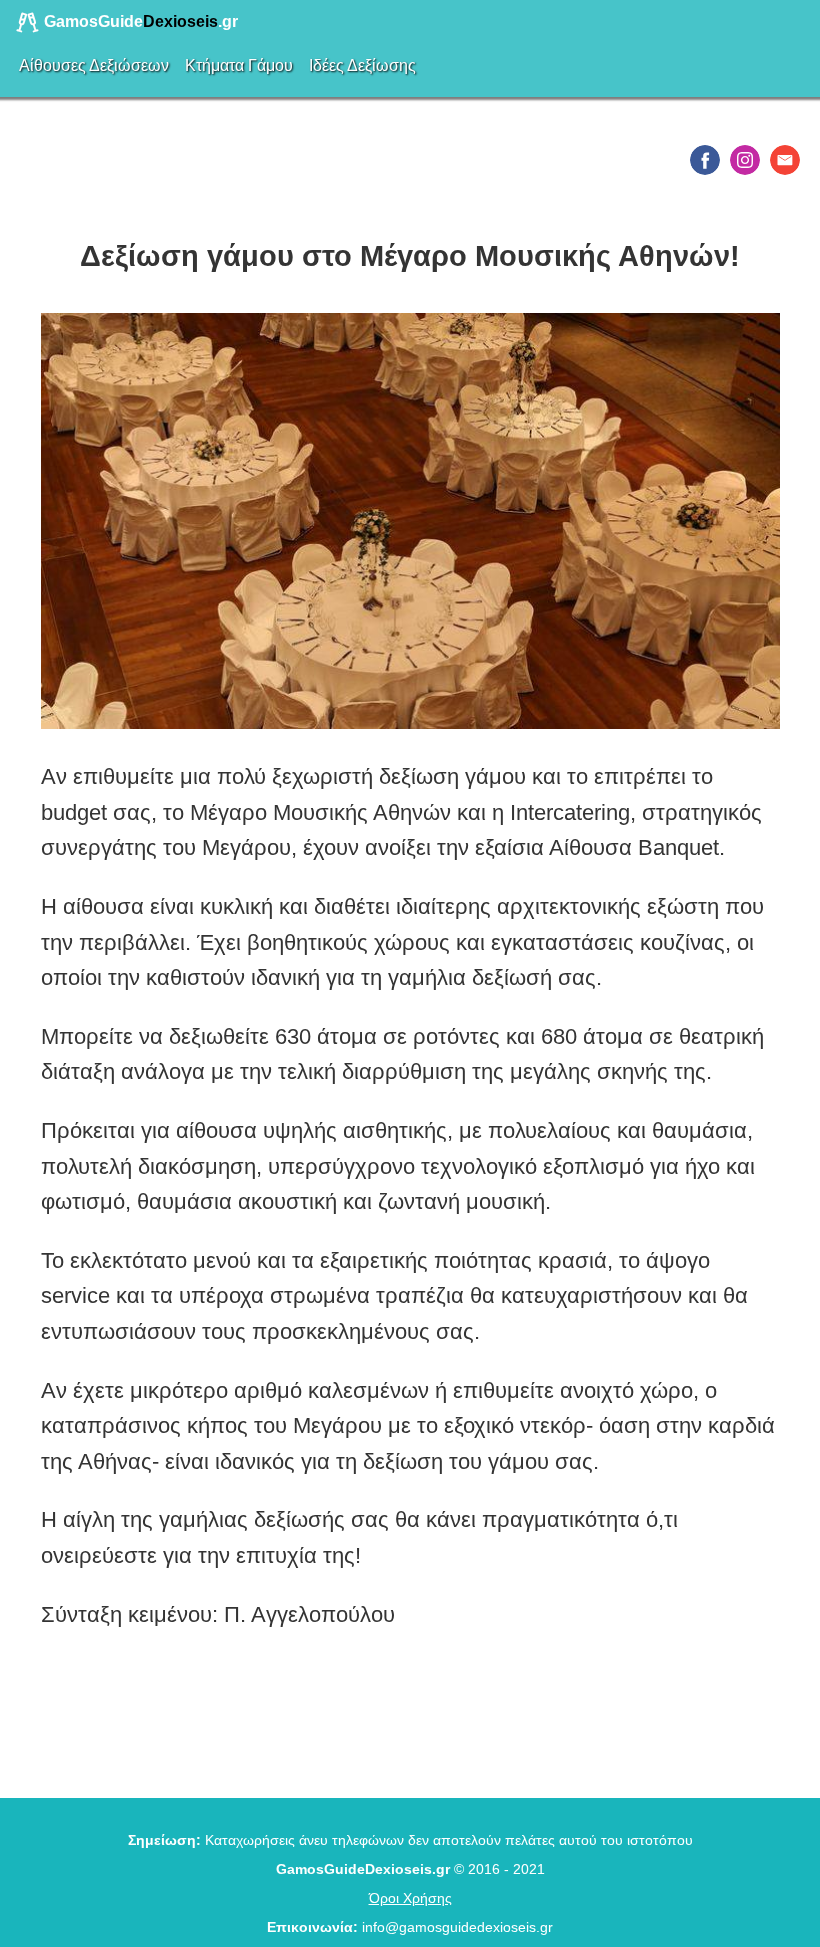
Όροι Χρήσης (410, 1898)
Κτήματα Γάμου (239, 65)
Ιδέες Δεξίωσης (362, 65)
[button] (705, 160)
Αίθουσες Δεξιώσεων (94, 65)
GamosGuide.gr (139, 21)
